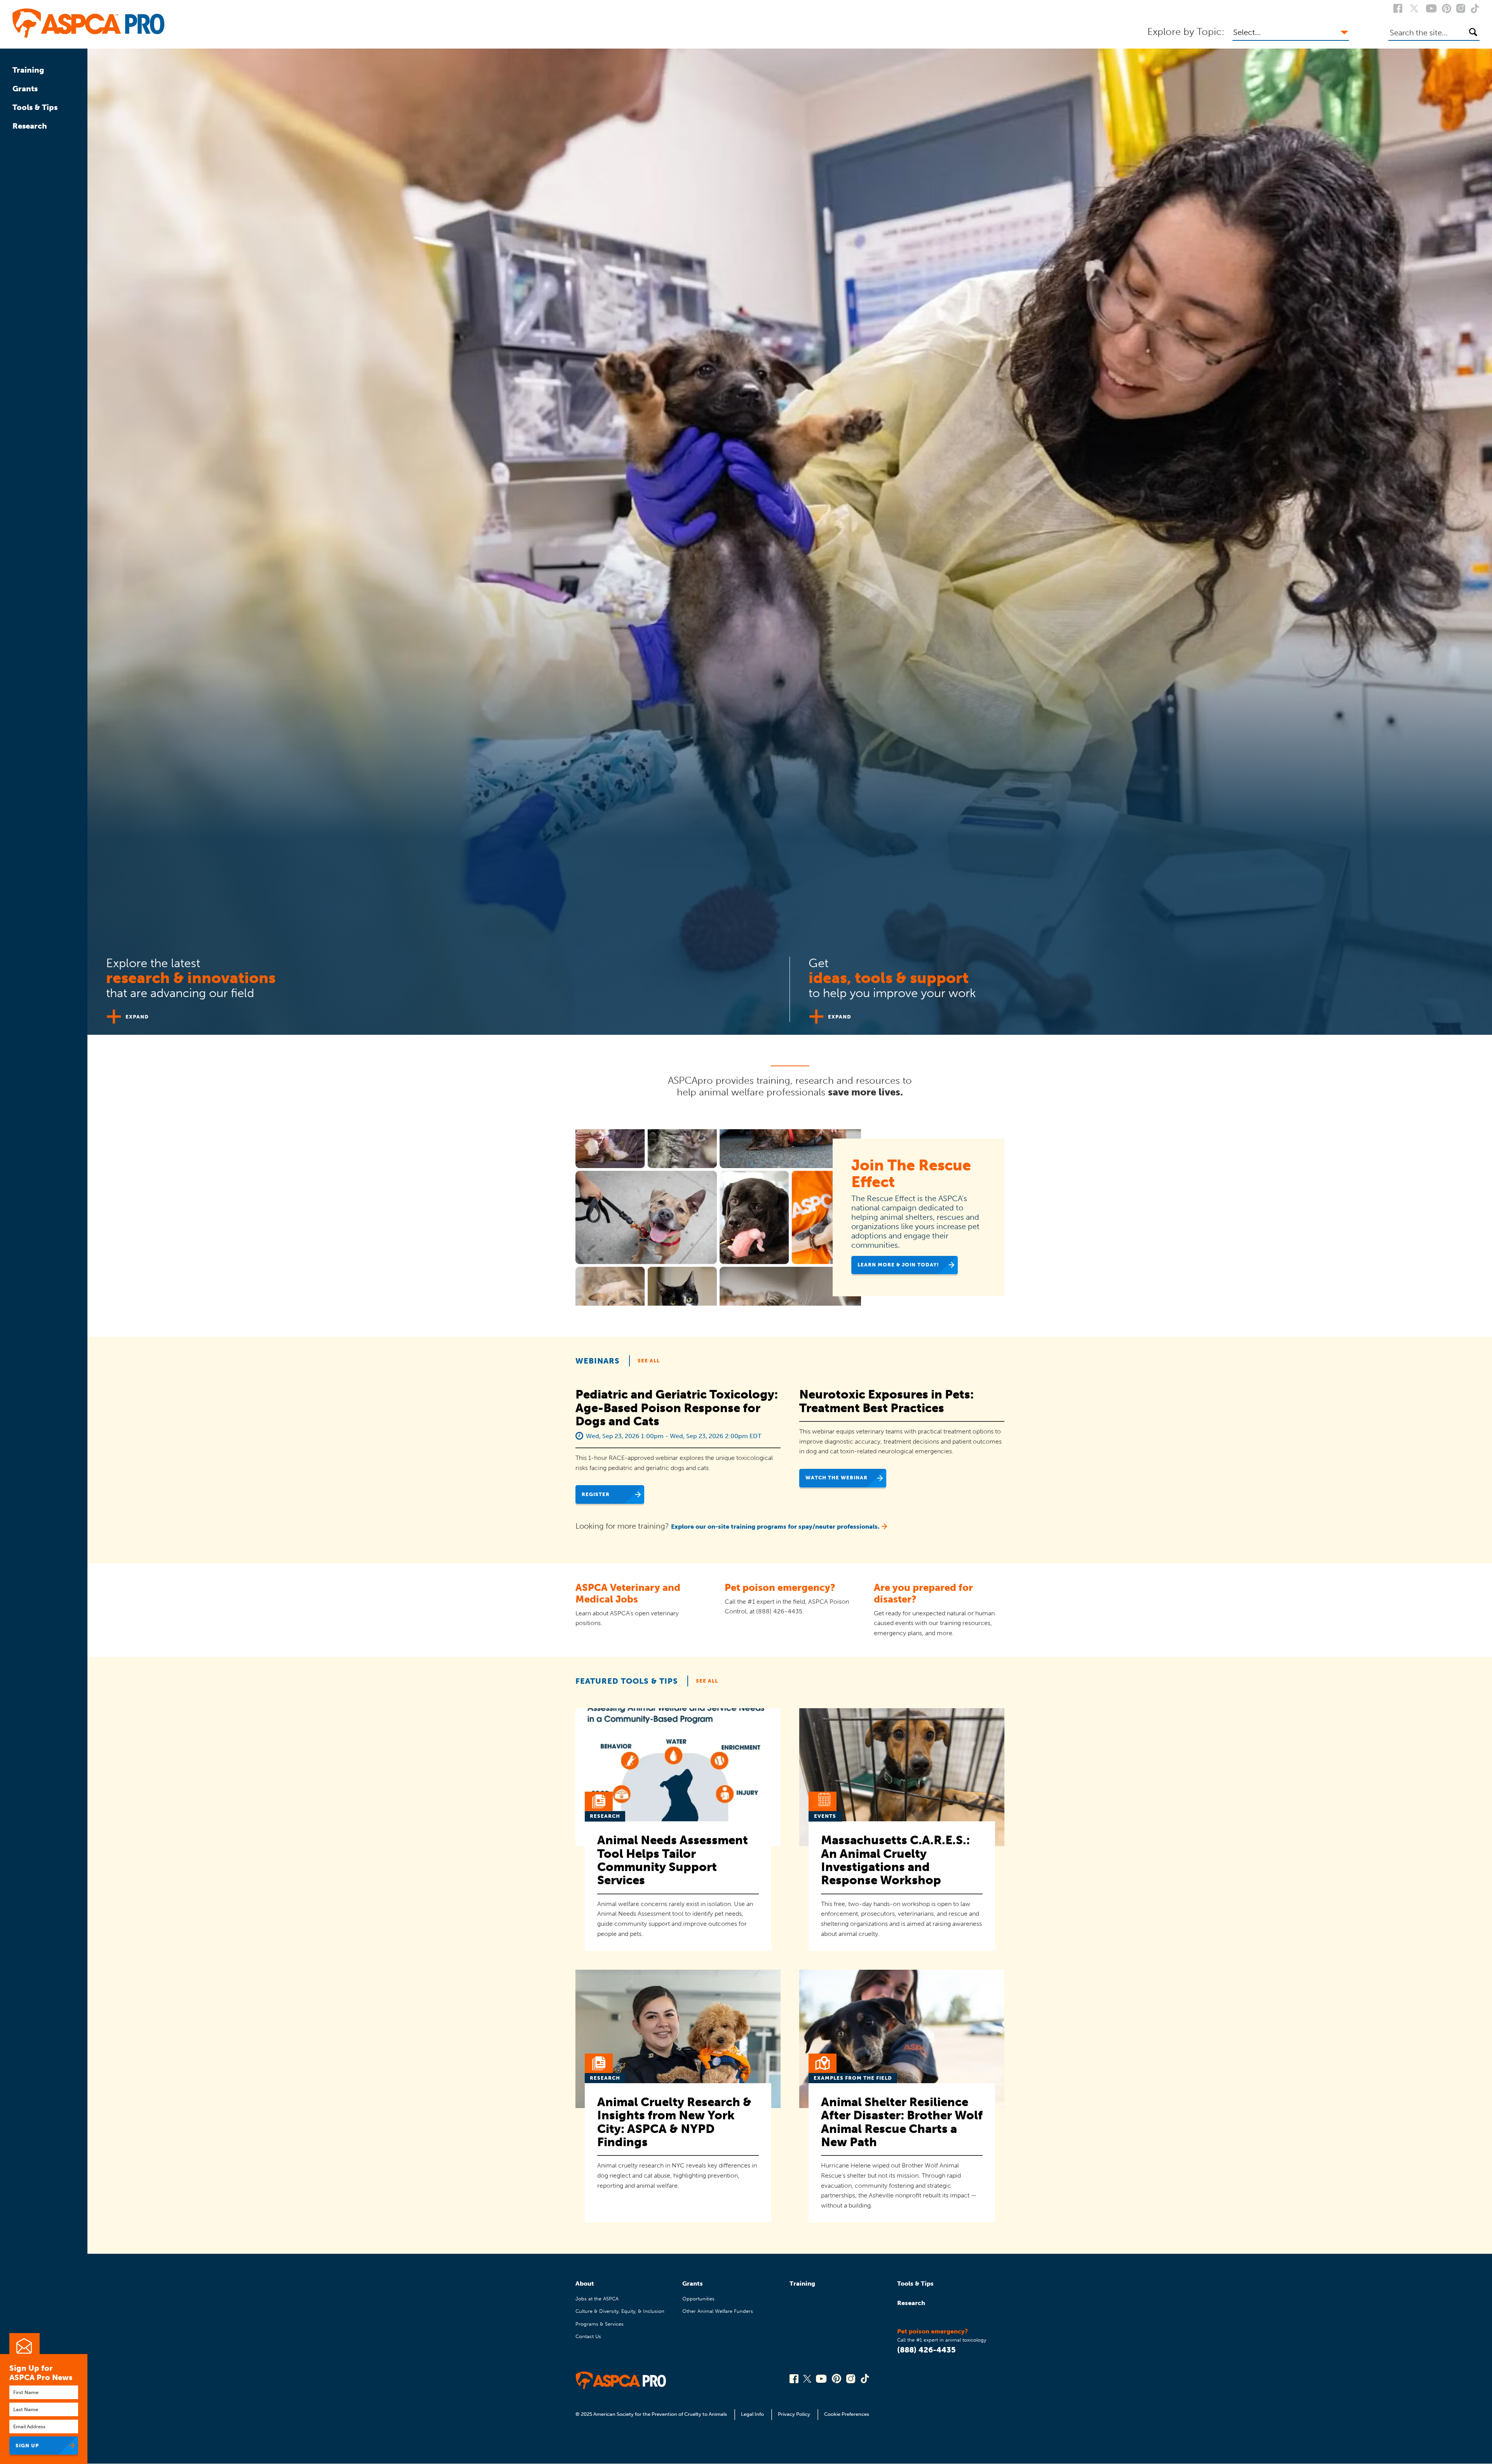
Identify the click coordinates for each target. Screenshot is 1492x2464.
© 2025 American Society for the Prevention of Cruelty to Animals (652, 2414)
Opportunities (698, 2299)
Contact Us (588, 2336)
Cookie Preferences (847, 2414)
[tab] (439, 986)
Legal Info (752, 2414)
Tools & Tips (35, 107)
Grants (25, 89)
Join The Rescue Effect (911, 1174)
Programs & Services (600, 2324)
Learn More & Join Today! (898, 1265)
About (585, 2284)
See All (649, 1361)
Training (28, 70)
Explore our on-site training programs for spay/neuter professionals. (775, 1527)
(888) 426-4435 (926, 2350)
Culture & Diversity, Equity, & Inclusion (620, 2311)
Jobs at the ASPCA (597, 2299)
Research (30, 126)
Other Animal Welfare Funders (718, 2311)
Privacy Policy (794, 2414)
